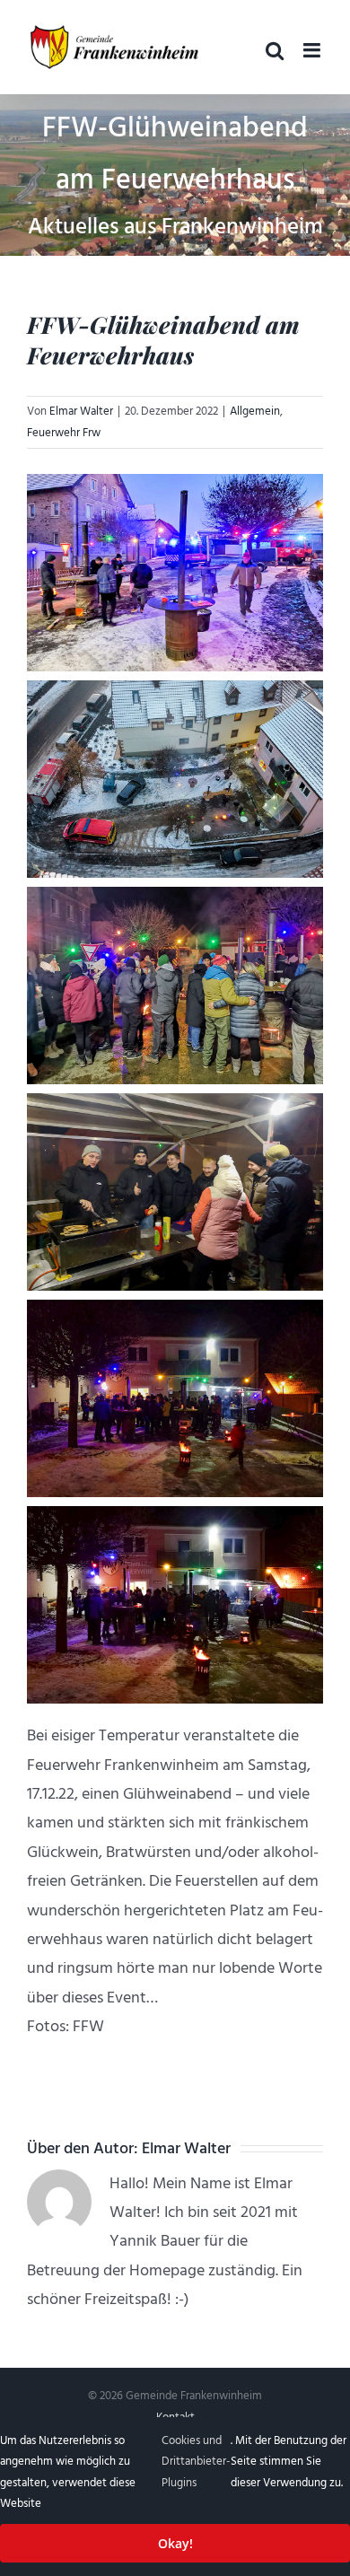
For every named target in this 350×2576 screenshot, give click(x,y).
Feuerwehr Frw (64, 433)
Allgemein (255, 411)
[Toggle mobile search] (275, 50)
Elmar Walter (81, 411)
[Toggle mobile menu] (313, 50)
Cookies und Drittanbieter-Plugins (196, 2462)
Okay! (175, 2543)
